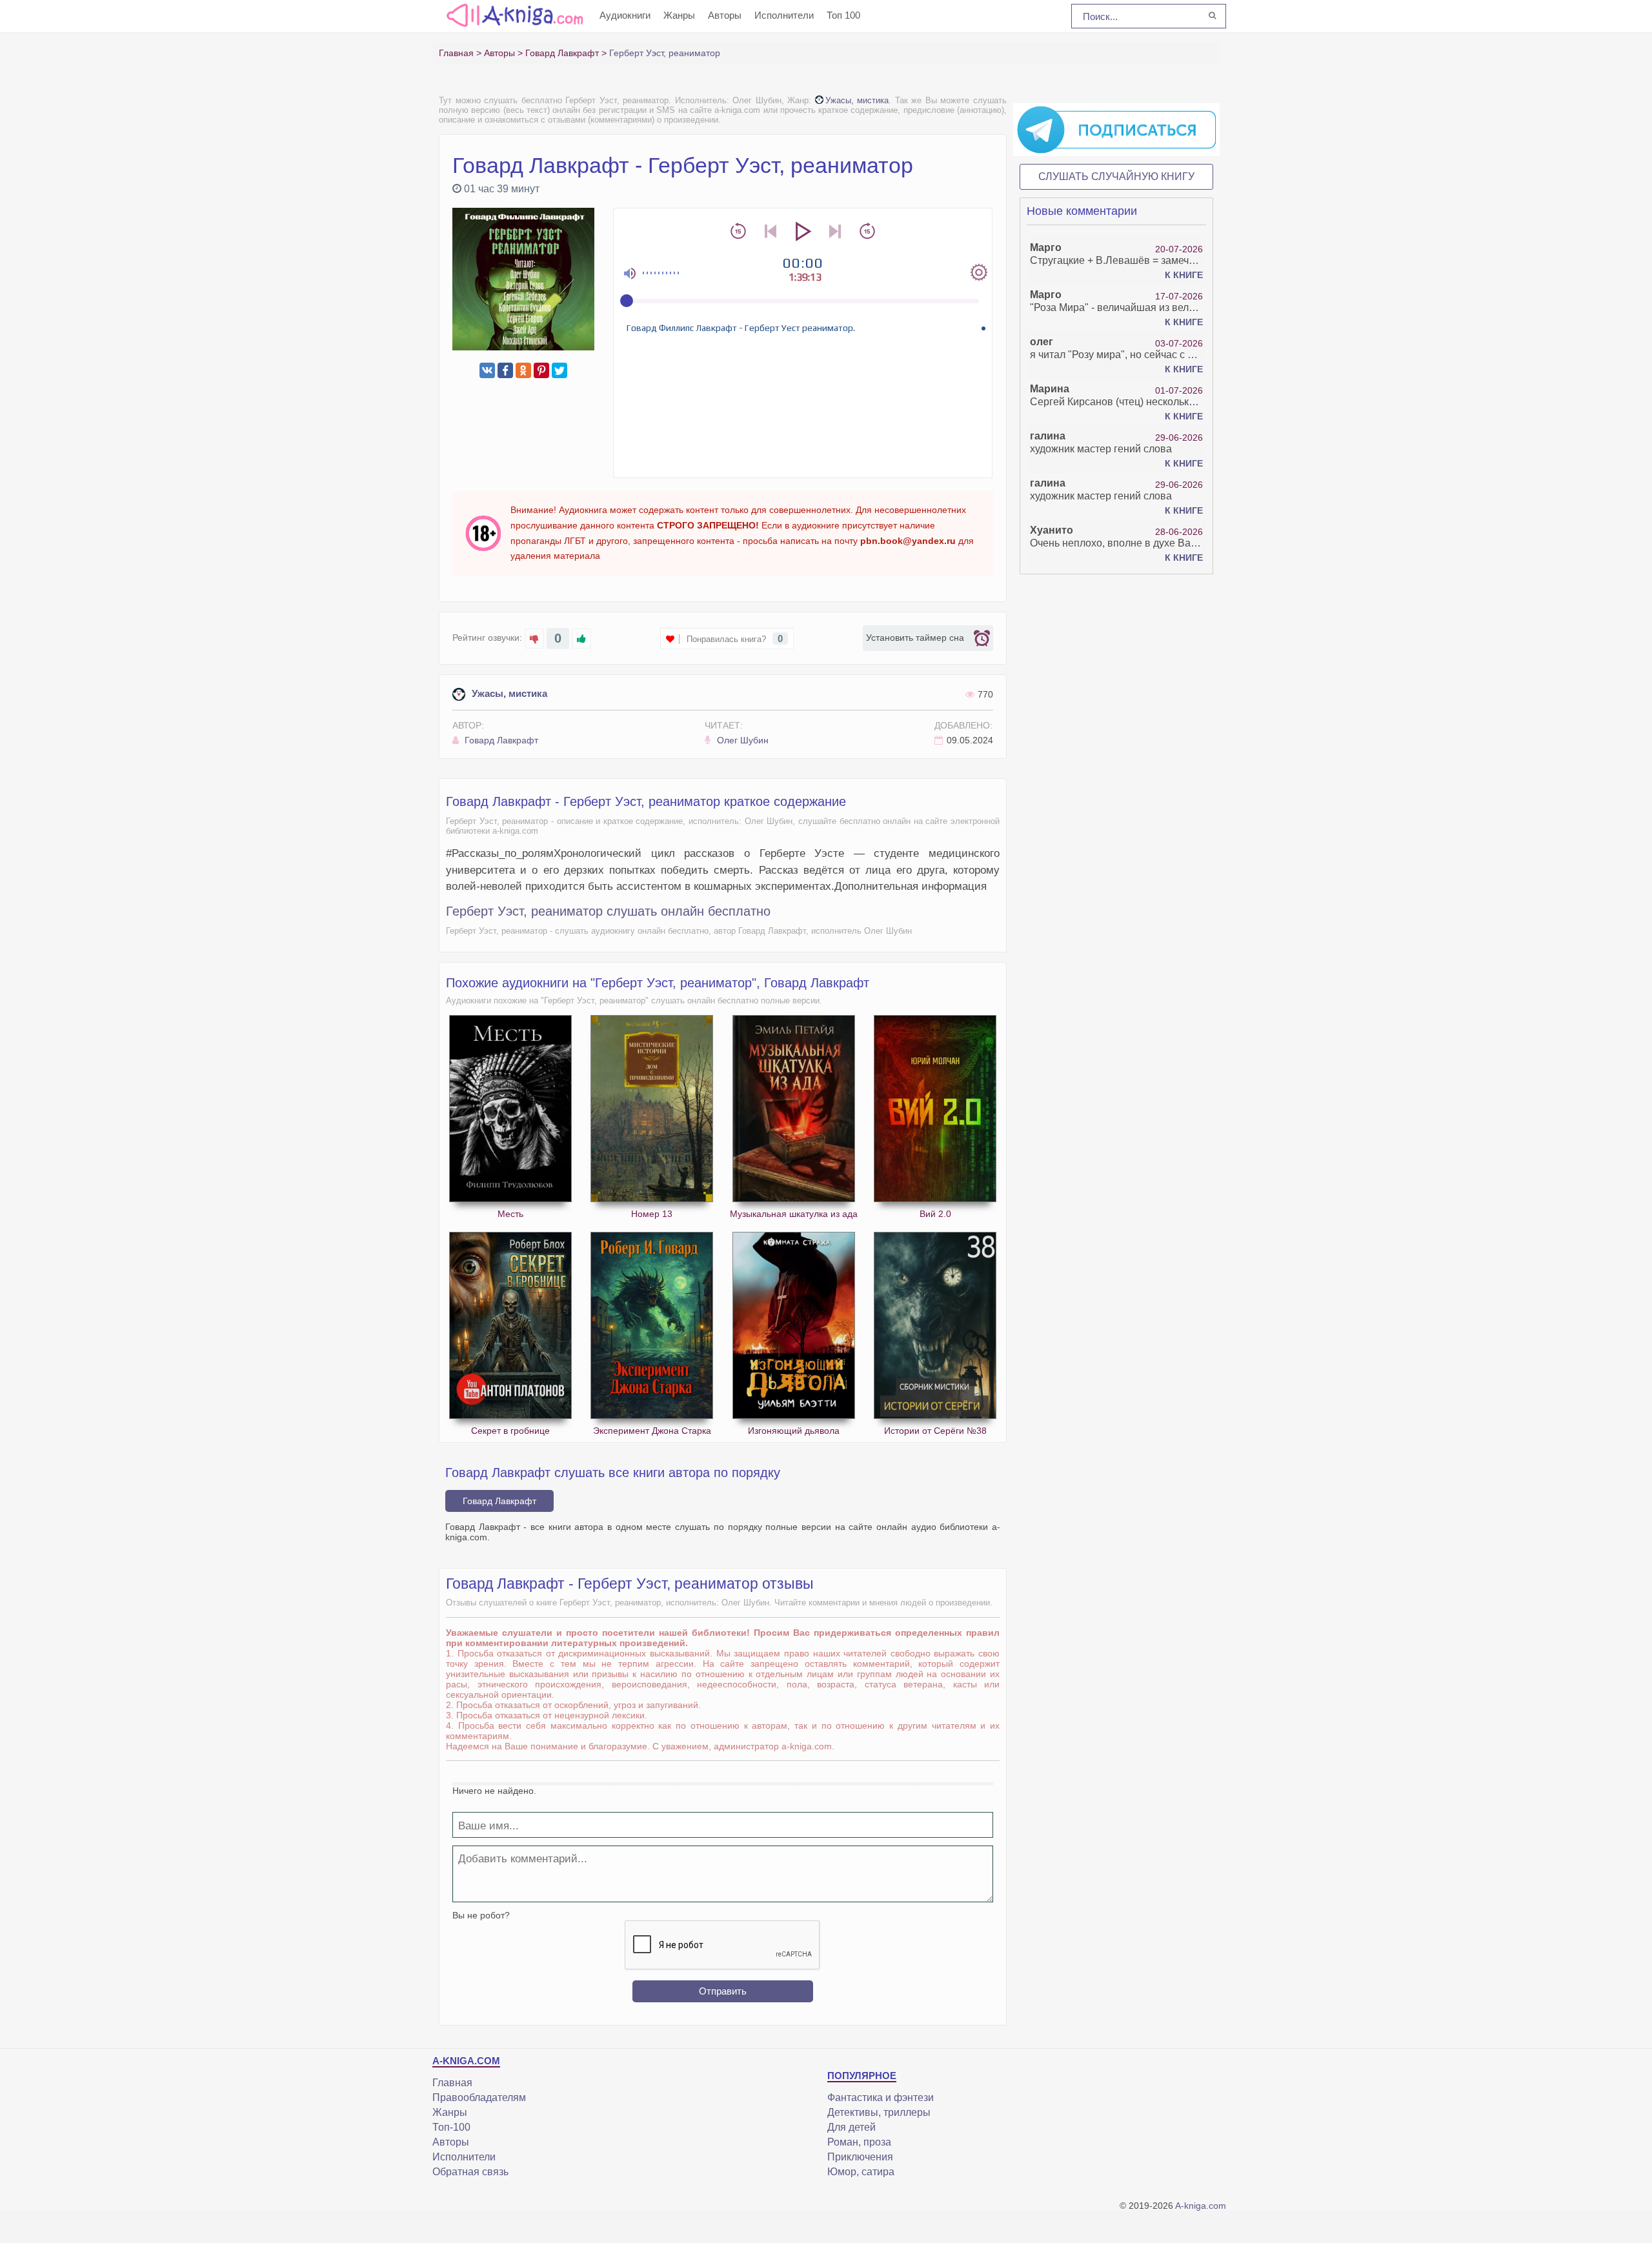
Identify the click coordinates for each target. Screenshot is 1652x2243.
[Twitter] (559, 370)
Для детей (851, 2127)
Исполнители (784, 15)
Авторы (725, 15)
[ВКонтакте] (487, 370)
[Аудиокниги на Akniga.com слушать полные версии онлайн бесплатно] (513, 15)
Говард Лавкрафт (500, 740)
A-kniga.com (1201, 2206)
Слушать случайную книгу (1116, 176)
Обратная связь (470, 2172)
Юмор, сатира (861, 2172)
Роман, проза (859, 2142)
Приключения (860, 2157)
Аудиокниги (625, 15)
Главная (452, 2083)
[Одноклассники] (523, 370)
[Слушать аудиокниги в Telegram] (1116, 129)
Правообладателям (479, 2097)
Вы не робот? (481, 1915)
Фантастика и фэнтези (881, 2097)
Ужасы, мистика (857, 100)
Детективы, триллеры (879, 2112)
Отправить (723, 1991)
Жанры (679, 15)
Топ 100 (843, 15)
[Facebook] (505, 370)
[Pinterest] (541, 370)
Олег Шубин (741, 740)
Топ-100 (451, 2127)
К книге (1184, 275)
